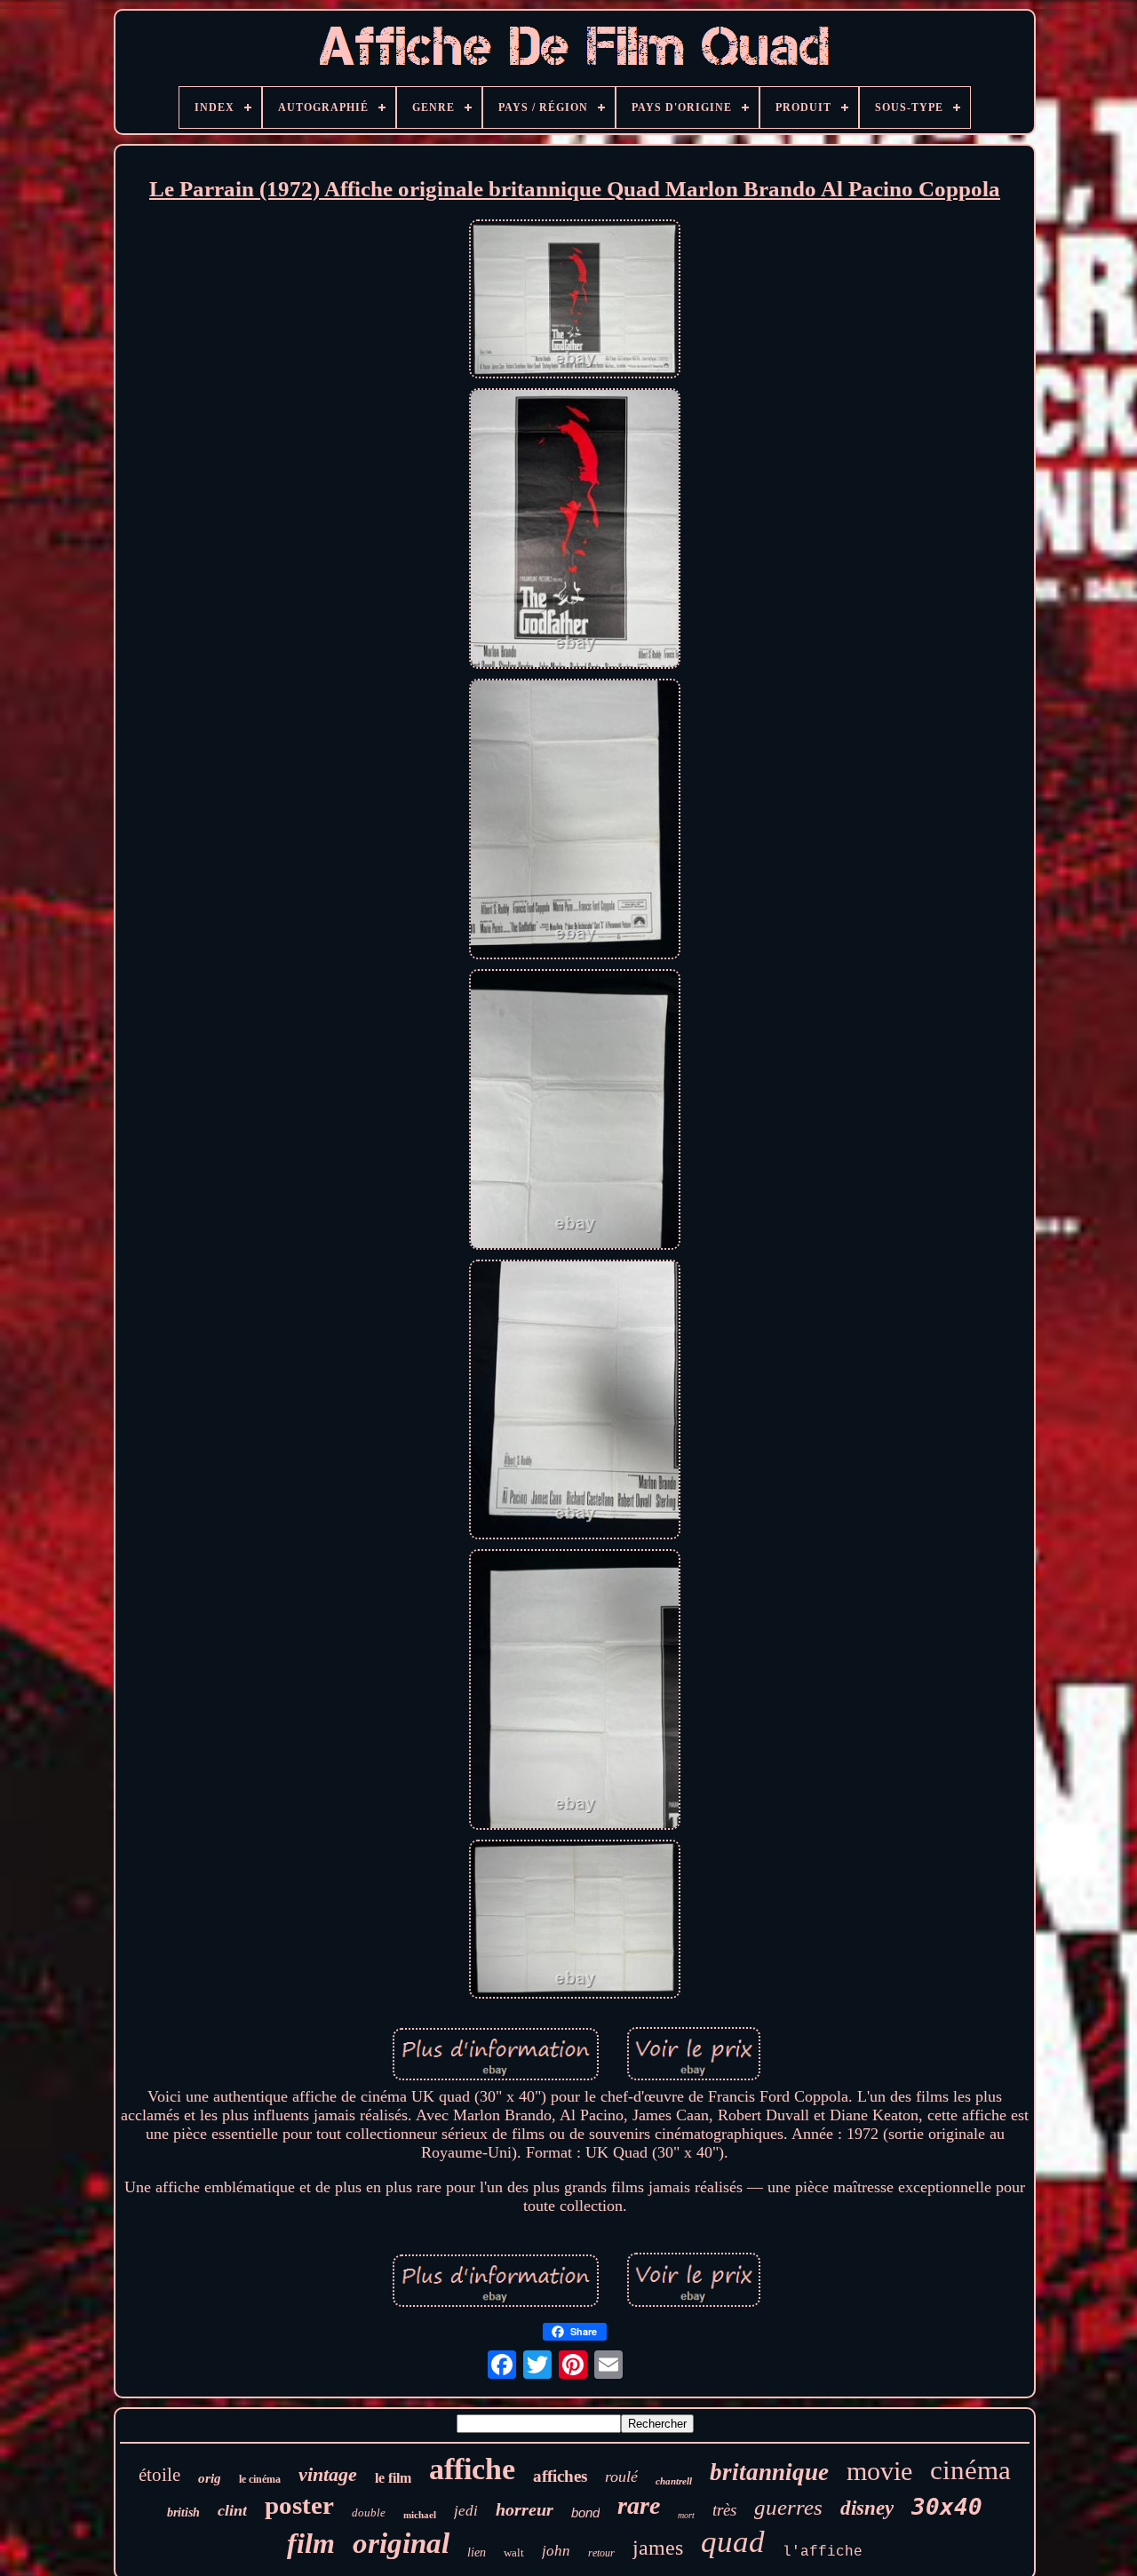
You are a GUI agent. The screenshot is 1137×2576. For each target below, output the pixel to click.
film (311, 2543)
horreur (525, 2509)
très (724, 2510)
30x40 (947, 2507)
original (401, 2543)
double (369, 2512)
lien (477, 2552)
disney (867, 2508)
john (556, 2551)
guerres (788, 2507)
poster (299, 2505)
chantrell (674, 2481)
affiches (560, 2476)
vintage (328, 2474)
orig (210, 2478)
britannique (769, 2472)
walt (514, 2552)
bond (585, 2512)
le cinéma (260, 2479)
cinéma (970, 2470)
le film (393, 2478)
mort (686, 2515)
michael (420, 2515)
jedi (466, 2511)
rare (639, 2505)
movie (879, 2471)
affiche (472, 2469)
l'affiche (823, 2552)
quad (733, 2542)
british (183, 2512)
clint (232, 2510)
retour (601, 2553)
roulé (621, 2477)
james (658, 2548)
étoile (159, 2475)
